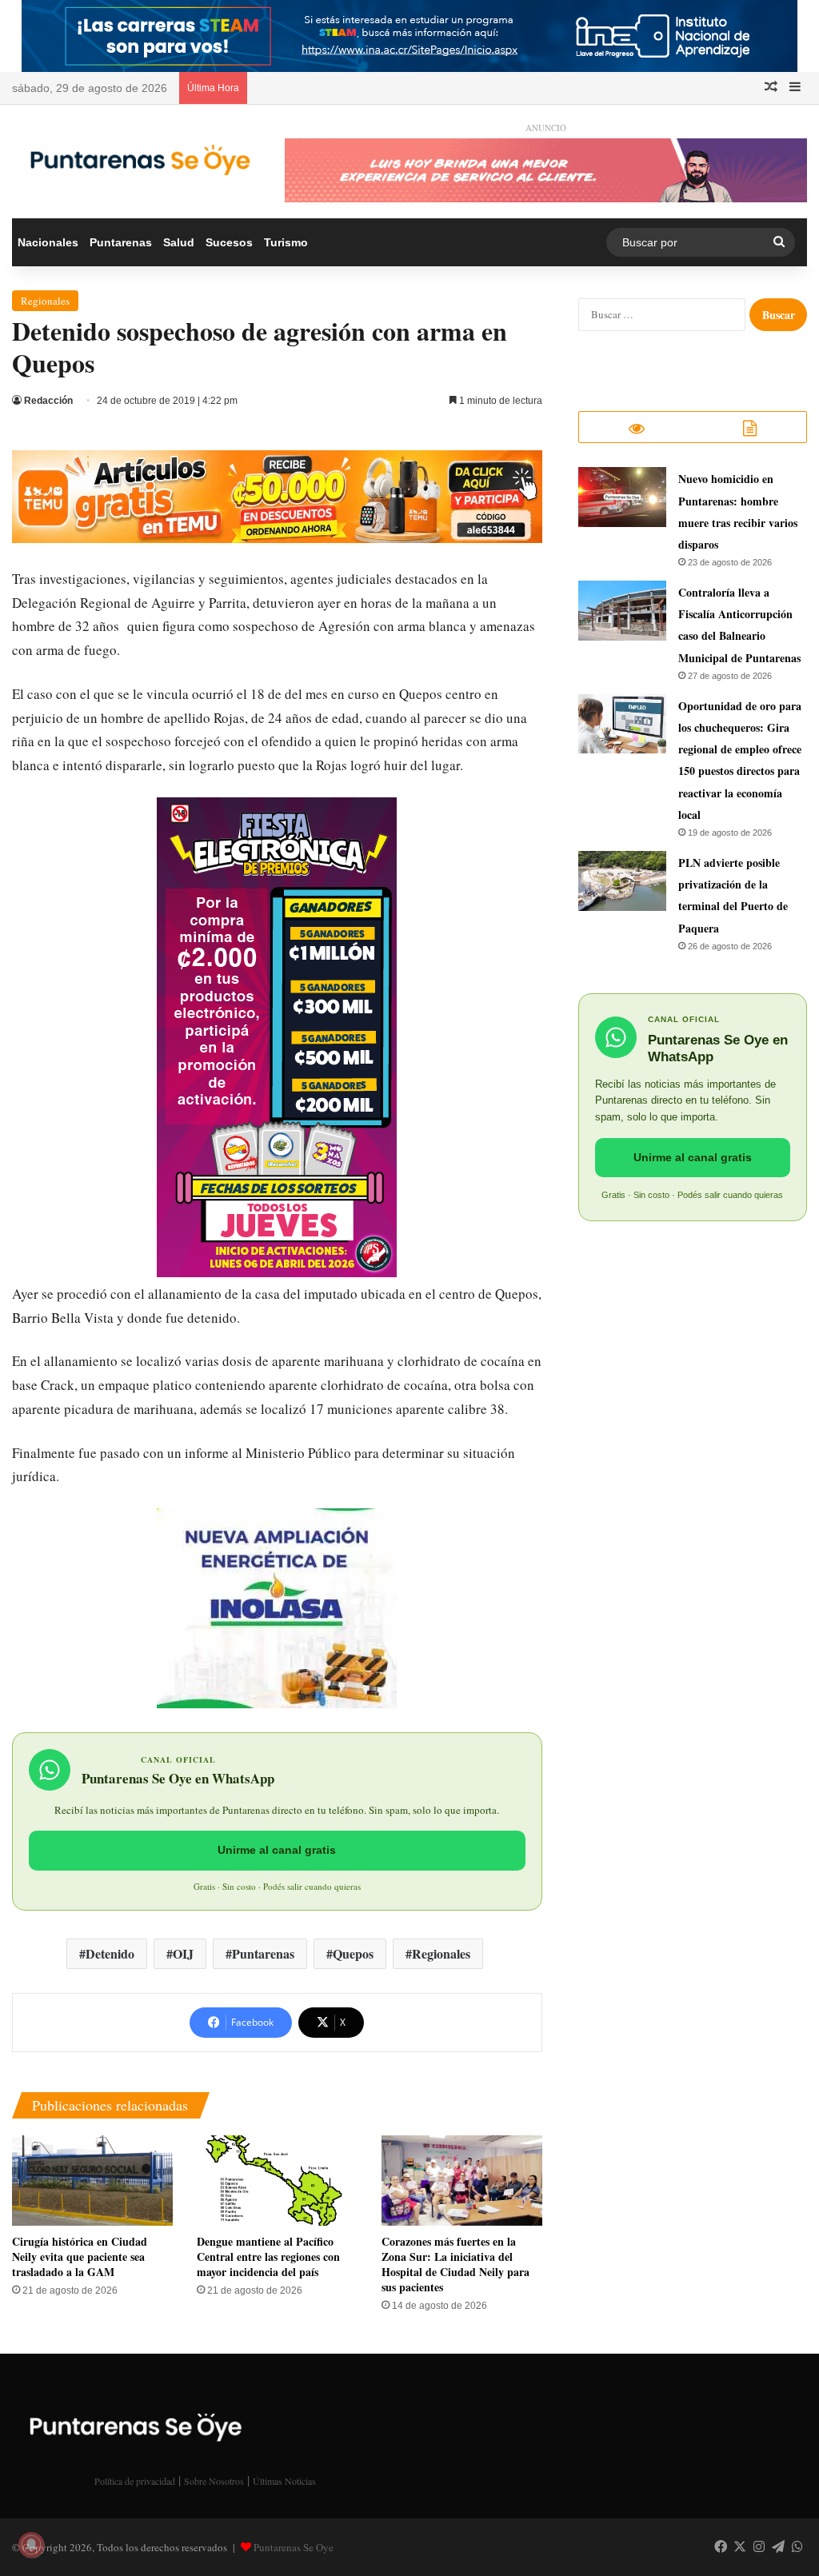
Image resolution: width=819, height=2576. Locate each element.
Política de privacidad (135, 2481)
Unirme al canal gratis (277, 1850)
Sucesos (229, 242)
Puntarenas (121, 242)
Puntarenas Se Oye (294, 2547)
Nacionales (48, 242)
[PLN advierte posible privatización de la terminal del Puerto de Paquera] (622, 881)
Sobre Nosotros (214, 2481)
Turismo (286, 242)
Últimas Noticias (284, 2481)
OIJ (183, 1953)
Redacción (48, 401)
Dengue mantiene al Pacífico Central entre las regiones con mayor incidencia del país (268, 2256)
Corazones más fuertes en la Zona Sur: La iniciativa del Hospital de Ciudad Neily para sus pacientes (455, 2264)
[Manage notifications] (31, 2545)
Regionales (45, 301)
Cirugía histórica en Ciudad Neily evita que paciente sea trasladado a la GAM (80, 2256)
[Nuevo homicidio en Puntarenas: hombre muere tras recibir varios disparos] (622, 497)
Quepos (353, 1953)
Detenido (110, 1953)
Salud (179, 242)
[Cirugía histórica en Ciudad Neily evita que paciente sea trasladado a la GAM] (92, 2181)
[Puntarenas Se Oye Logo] (136, 157)
